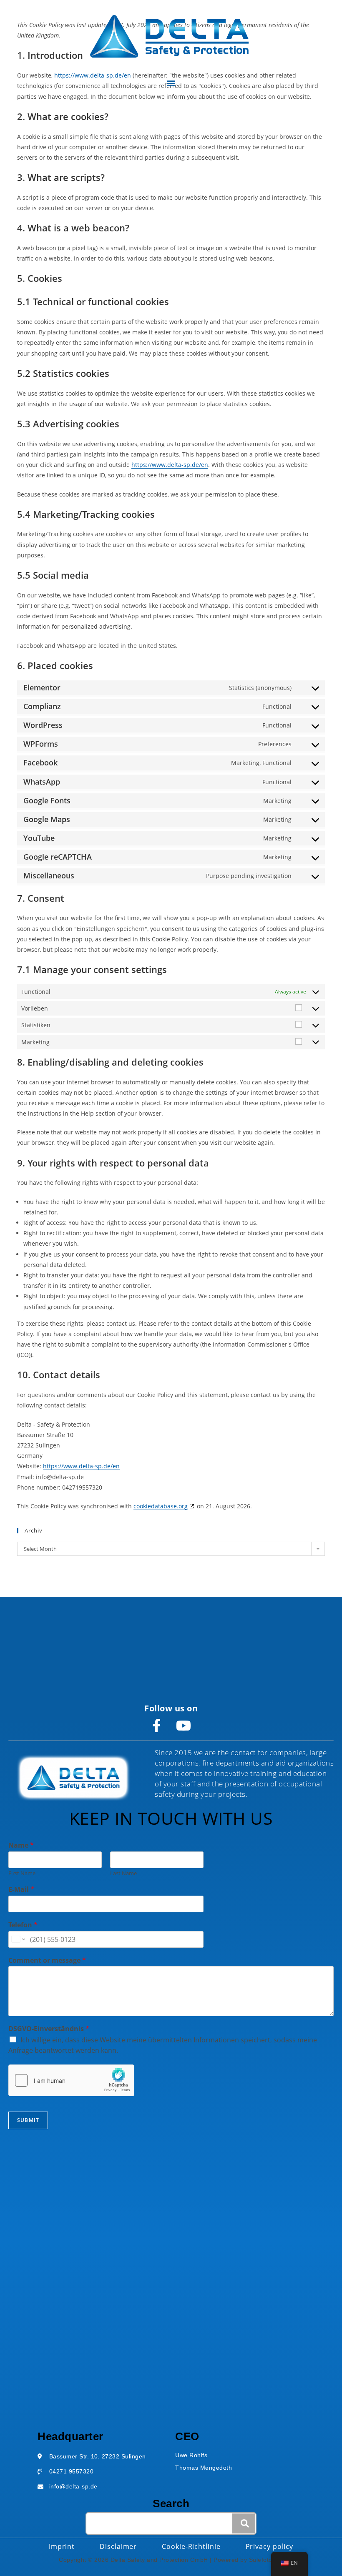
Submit (28, 2120)
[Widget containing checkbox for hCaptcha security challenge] (71, 2080)
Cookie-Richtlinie (191, 2546)
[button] (171, 83)
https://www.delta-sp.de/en (170, 465)
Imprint (62, 2546)
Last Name (123, 1873)
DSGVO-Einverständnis (49, 2029)
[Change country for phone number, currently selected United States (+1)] (18, 1939)
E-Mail (21, 1890)
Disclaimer (118, 2546)
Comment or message (47, 1960)
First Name (22, 1873)
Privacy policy (270, 2546)
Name (21, 1845)
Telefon (23, 1925)
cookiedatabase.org (161, 1506)
